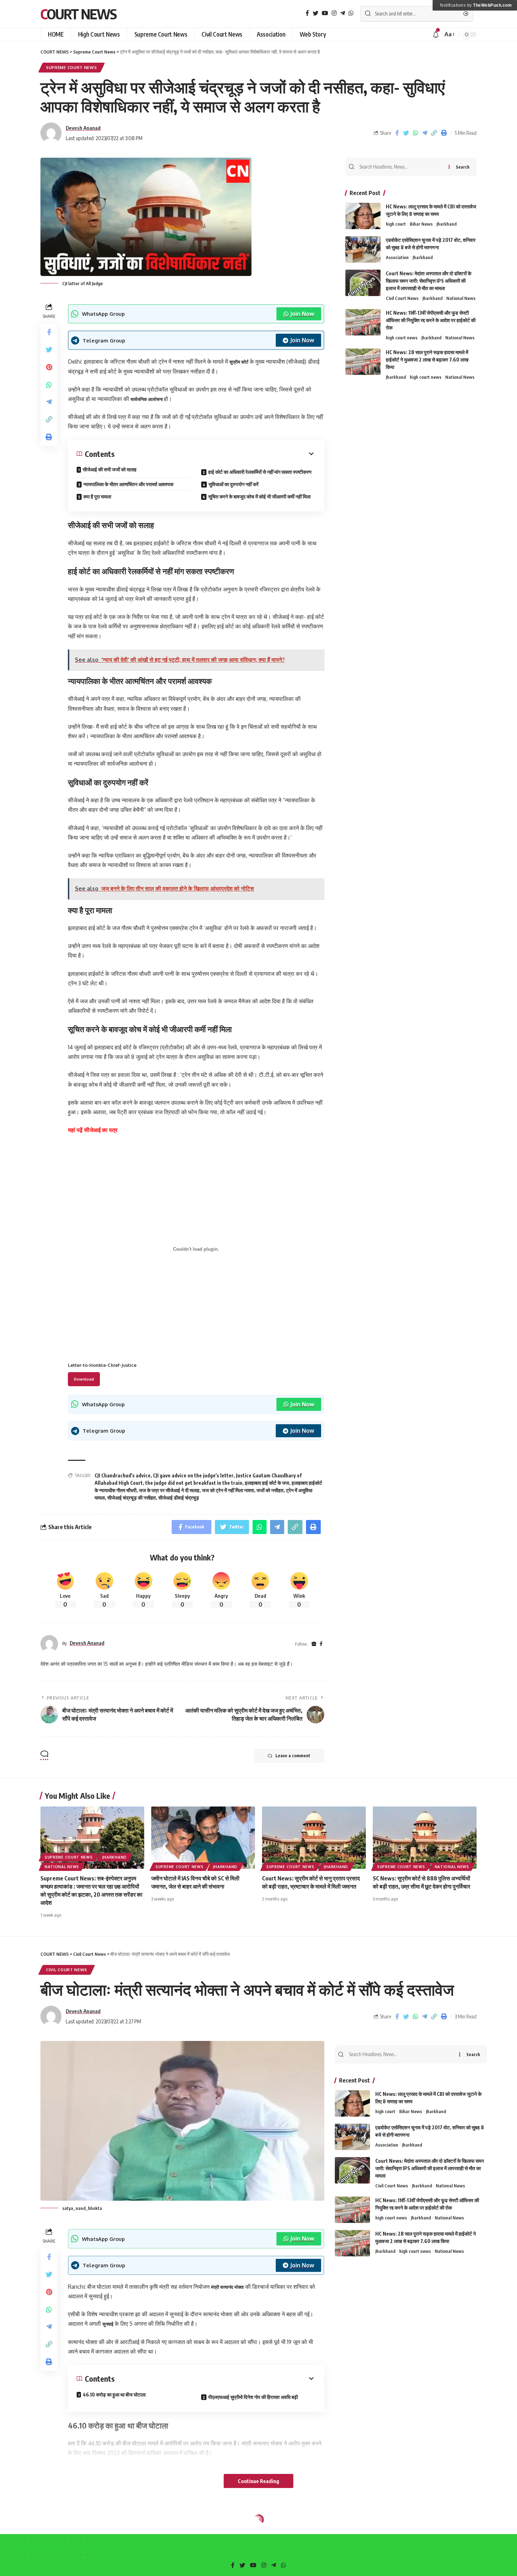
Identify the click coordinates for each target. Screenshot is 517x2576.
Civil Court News (402, 298)
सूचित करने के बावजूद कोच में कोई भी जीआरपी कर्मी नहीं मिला (259, 497)
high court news (402, 338)
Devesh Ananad (83, 128)
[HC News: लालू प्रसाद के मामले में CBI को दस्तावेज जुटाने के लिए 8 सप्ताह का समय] (363, 216)
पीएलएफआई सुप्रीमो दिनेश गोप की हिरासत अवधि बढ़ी (253, 2397)
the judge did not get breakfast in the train (194, 1483)
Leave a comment (293, 1756)
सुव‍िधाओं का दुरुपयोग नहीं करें (234, 484)
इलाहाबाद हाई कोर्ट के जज (267, 1483)
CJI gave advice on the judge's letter (193, 1475)
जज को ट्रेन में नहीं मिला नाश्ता (228, 1490)
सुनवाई (108, 2324)
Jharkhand (446, 224)
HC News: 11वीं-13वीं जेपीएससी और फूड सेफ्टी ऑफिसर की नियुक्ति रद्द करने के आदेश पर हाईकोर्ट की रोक (431, 320)
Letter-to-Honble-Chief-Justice (102, 1365)
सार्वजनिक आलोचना (147, 399)
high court (396, 224)
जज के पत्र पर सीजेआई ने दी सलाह (169, 1490)
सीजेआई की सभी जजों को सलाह (110, 469)
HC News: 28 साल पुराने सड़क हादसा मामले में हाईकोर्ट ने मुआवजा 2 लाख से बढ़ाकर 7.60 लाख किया (427, 360)
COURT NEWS (78, 14)
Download (84, 1379)
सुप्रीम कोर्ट (239, 362)
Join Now (302, 314)
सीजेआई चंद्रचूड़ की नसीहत (132, 1498)
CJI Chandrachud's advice (123, 1475)
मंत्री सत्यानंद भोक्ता (227, 2287)
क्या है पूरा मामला (97, 497)
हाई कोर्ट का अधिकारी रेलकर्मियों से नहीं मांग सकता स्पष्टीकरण (260, 472)
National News (461, 298)
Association (397, 257)
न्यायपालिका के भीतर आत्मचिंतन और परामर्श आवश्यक (128, 484)
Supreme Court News (72, 67)
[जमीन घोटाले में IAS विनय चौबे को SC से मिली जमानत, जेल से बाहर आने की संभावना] (203, 1838)
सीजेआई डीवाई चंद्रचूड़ (179, 1498)
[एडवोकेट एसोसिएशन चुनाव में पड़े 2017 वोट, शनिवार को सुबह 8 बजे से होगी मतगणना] (363, 249)
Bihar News (421, 224)
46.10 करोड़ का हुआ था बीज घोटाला (114, 2395)
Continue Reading (258, 2481)
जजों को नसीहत (270, 1490)
